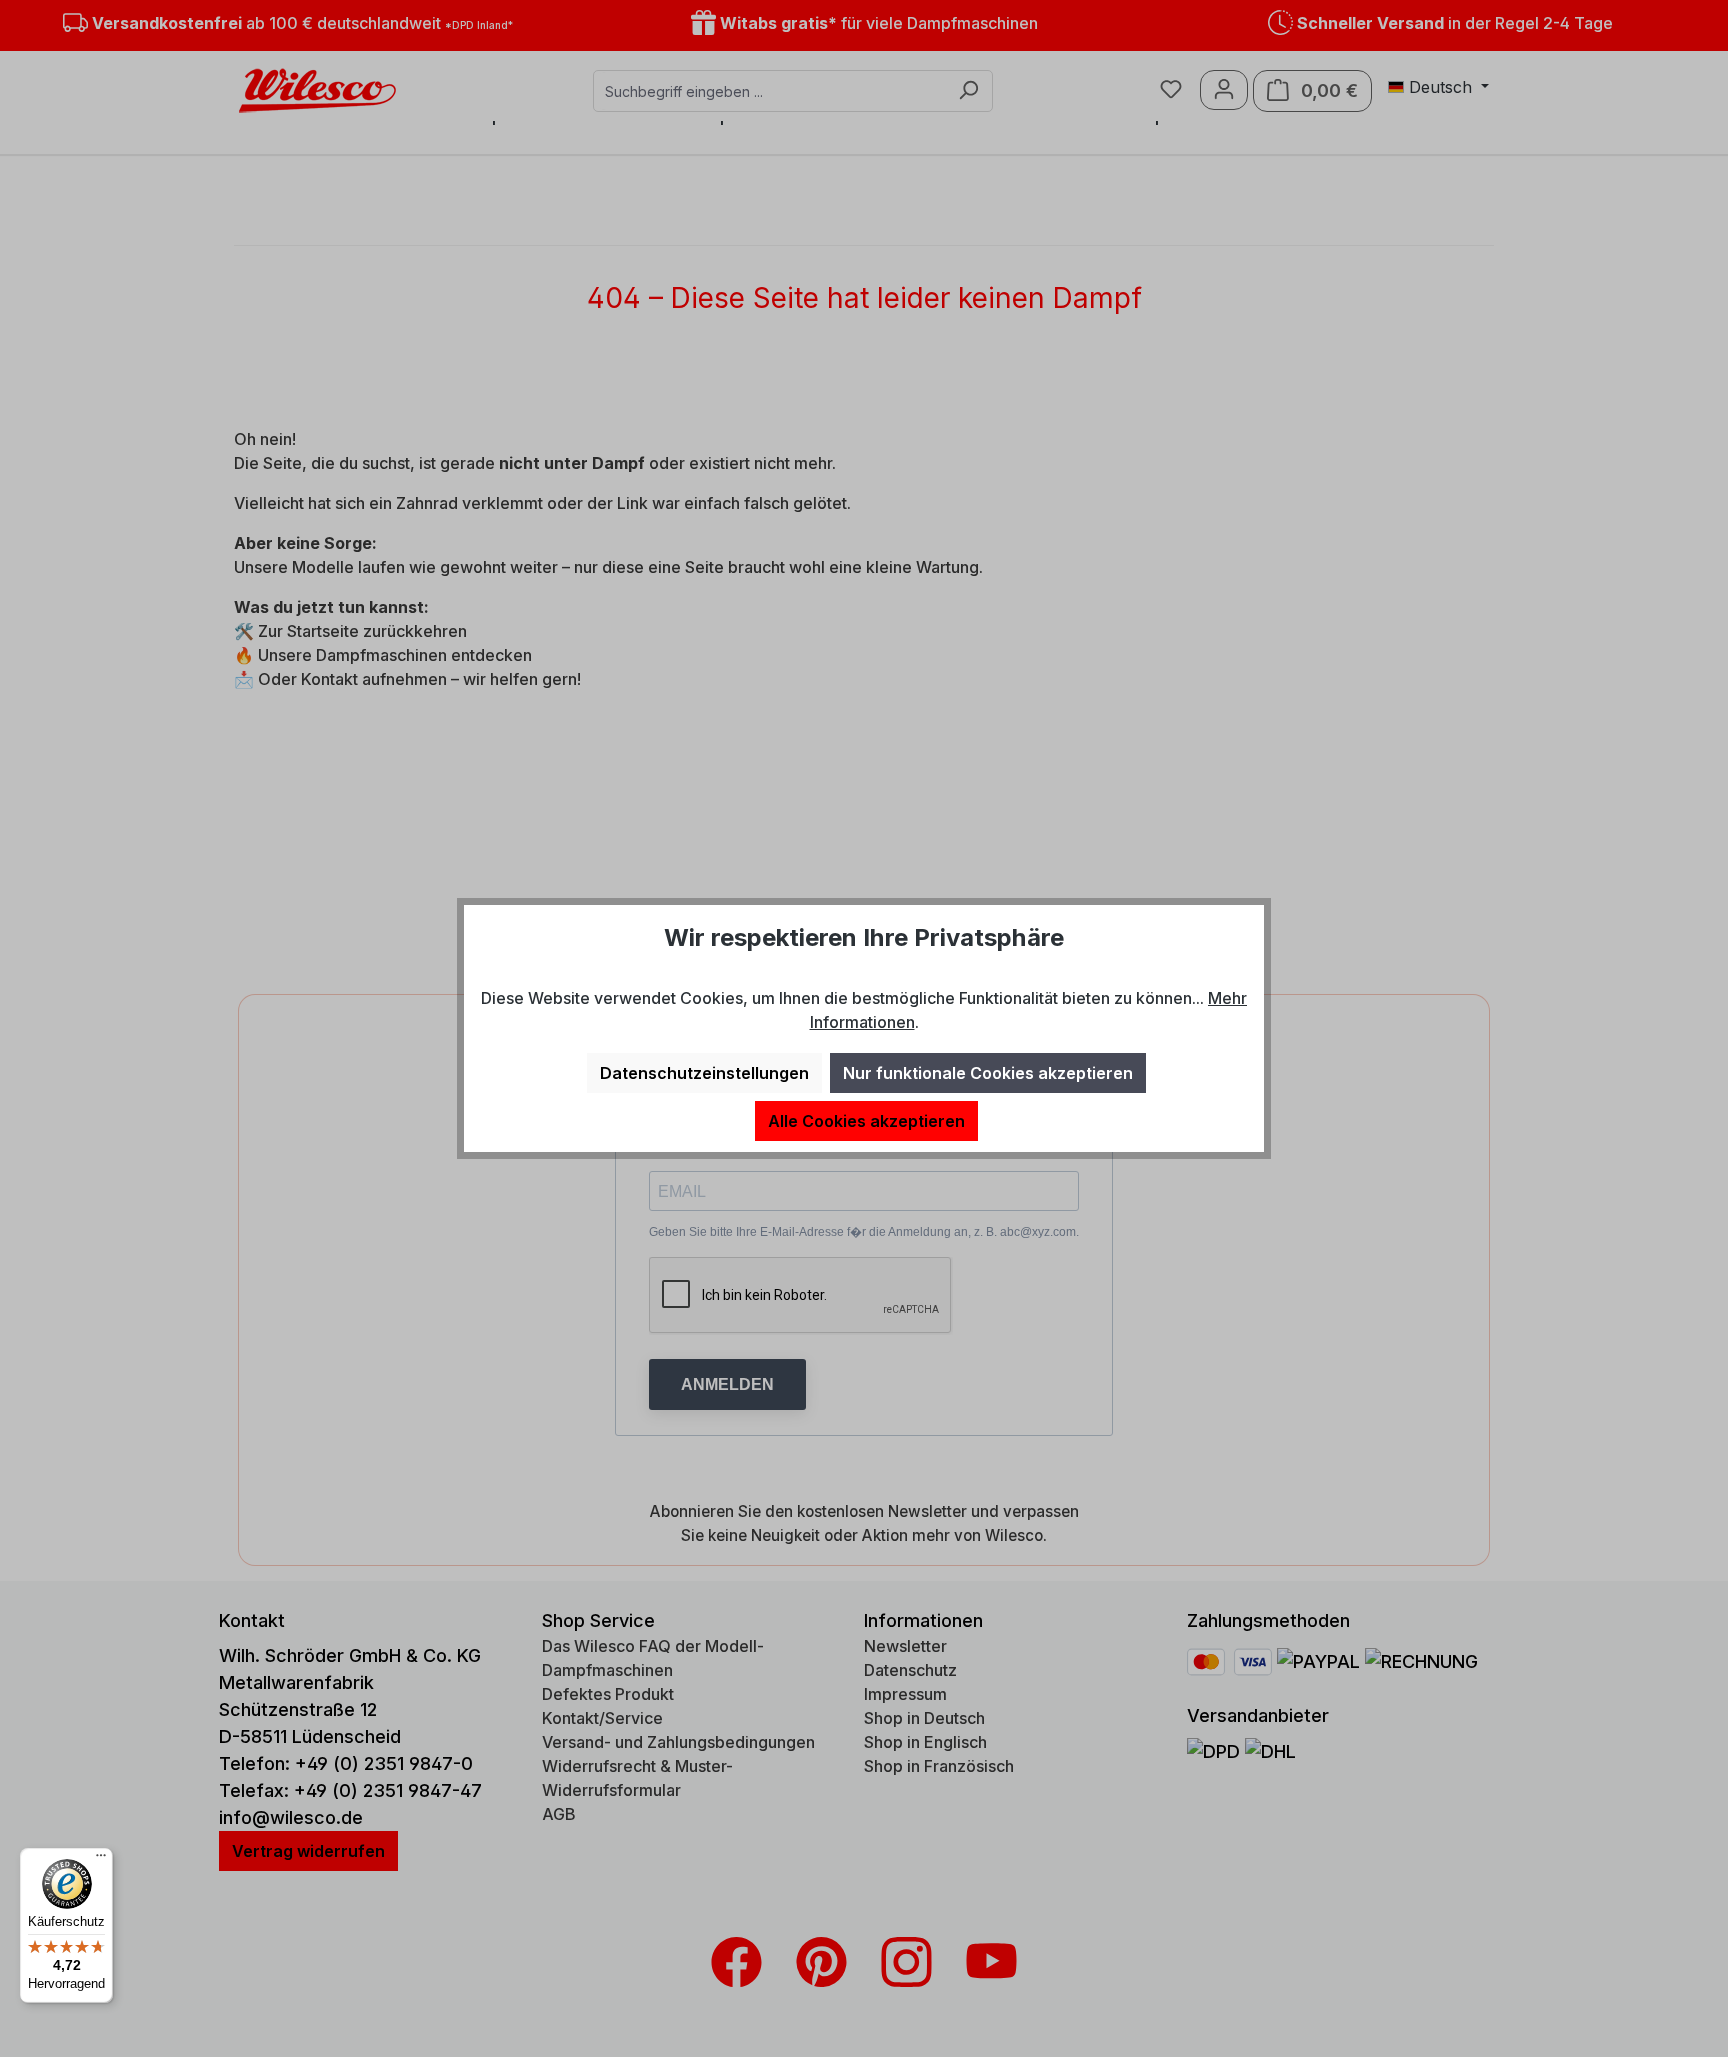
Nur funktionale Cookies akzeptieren (988, 1073)
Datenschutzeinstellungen (704, 1073)
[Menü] (101, 1860)
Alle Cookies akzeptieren (866, 1121)
